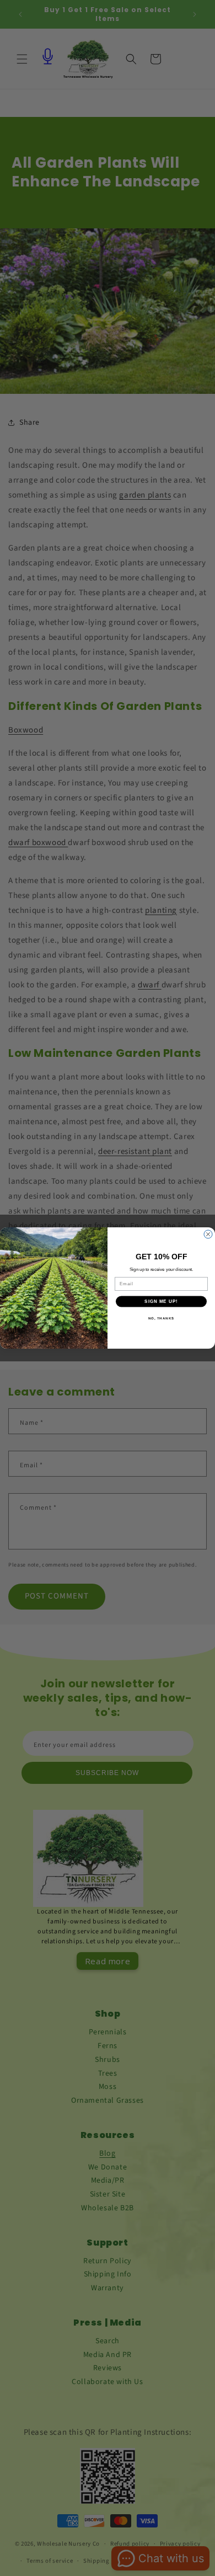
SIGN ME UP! (161, 1302)
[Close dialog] (208, 1234)
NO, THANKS (162, 1318)
